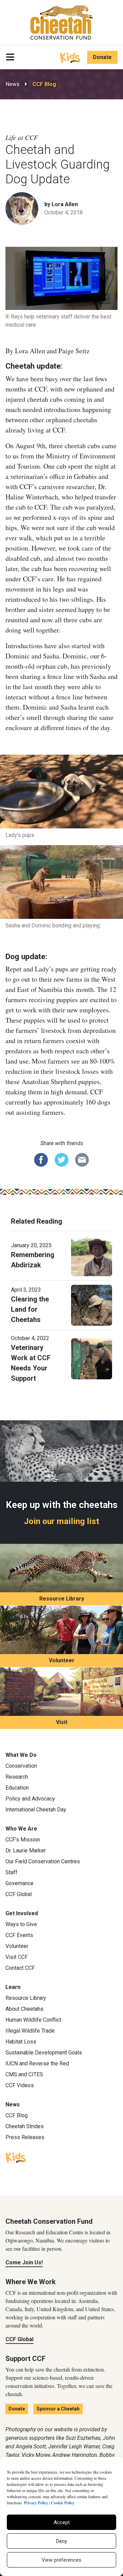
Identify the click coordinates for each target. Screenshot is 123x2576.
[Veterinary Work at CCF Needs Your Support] (92, 1358)
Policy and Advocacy (30, 1799)
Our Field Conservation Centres (43, 1861)
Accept (62, 2522)
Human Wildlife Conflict (33, 2020)
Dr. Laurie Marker (26, 1851)
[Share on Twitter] (61, 1159)
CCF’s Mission (23, 1840)
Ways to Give (21, 1924)
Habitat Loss (21, 2042)
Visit (62, 1722)
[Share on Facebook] (41, 1159)
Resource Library (62, 1599)
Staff (11, 1872)
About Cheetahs (24, 2009)
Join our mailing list (61, 1521)
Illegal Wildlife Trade (30, 2031)
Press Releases (25, 2137)
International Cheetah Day (36, 1810)
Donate (102, 57)
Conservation (21, 1766)
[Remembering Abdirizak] (92, 1255)
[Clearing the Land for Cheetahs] (92, 1305)
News (12, 84)
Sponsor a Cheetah (58, 2409)
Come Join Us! (24, 2262)
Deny (61, 2541)
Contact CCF (20, 1968)
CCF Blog (44, 84)
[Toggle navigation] (10, 57)
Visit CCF (17, 1957)
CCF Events (19, 1935)
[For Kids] (70, 57)
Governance (19, 1883)
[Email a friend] (82, 1159)
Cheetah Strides (25, 2126)
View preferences (61, 2560)
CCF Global (19, 1894)
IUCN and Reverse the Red (37, 2063)
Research (17, 1777)
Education (17, 1788)
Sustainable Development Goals (44, 2053)
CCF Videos (20, 2085)
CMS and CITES (24, 2074)
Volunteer (62, 1660)
